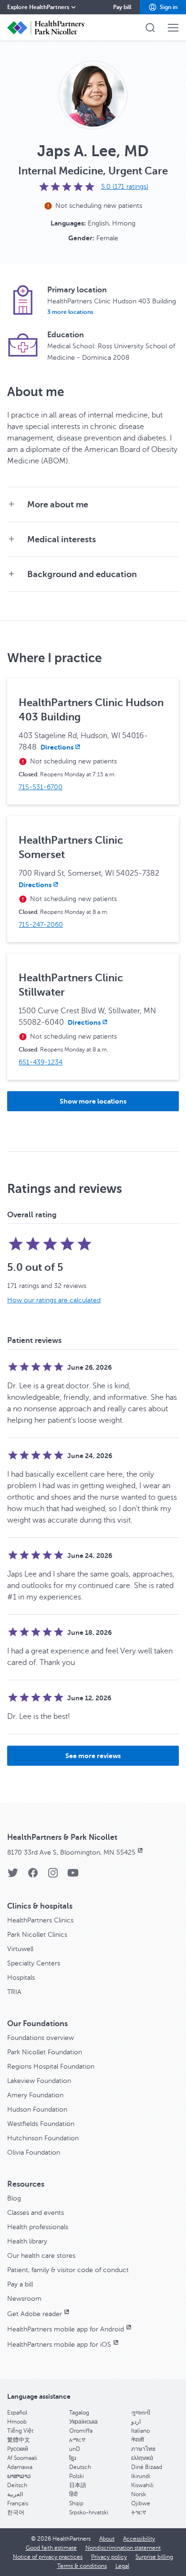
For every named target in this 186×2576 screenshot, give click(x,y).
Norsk (139, 2494)
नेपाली (138, 2440)
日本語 (78, 2485)
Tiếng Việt (20, 2431)
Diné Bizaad (147, 2467)
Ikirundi (141, 2476)
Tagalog (79, 2413)
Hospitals (21, 1978)
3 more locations (70, 312)
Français (18, 2503)
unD (75, 2449)
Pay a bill (20, 2284)
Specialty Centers (34, 1963)
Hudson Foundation (37, 2109)
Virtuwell (20, 1949)
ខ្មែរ (72, 2458)
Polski (77, 2476)
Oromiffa (81, 2431)
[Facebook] (33, 1876)
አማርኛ (77, 2440)
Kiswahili (142, 2485)
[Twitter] (13, 1876)
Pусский (18, 2449)
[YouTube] (73, 1876)
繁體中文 (19, 2440)
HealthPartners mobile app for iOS (59, 2345)
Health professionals (38, 2227)
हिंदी (73, 2494)
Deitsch (17, 2485)
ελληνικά (142, 2458)
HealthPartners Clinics (40, 1920)
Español (17, 2413)
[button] (163, 7)
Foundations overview (41, 2038)
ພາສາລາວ (19, 2476)
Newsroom (24, 2299)
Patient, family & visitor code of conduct (68, 2270)
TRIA (14, 1992)
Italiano (140, 2431)
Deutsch (80, 2467)
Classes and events (36, 2213)
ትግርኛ (139, 2512)
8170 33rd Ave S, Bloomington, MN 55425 (71, 1852)
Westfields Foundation (41, 2124)
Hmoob (17, 2422)
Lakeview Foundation (39, 2081)
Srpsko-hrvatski (89, 2512)
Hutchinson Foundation (43, 2138)
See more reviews (93, 1756)
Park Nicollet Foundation (45, 2052)
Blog (14, 2198)
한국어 (16, 2512)
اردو (136, 2422)
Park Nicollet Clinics (37, 1935)
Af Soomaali (22, 2458)
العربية (15, 2494)
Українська (83, 2422)
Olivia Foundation (34, 2152)
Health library (27, 2241)
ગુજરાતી (141, 2413)
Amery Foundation (35, 2095)
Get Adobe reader (35, 2314)
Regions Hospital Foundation (51, 2066)
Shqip (76, 2503)
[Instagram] (53, 1876)
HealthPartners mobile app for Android (66, 2329)
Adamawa (20, 2467)
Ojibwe (141, 2503)
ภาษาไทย (143, 2449)
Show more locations (93, 1101)
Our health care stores (41, 2256)
